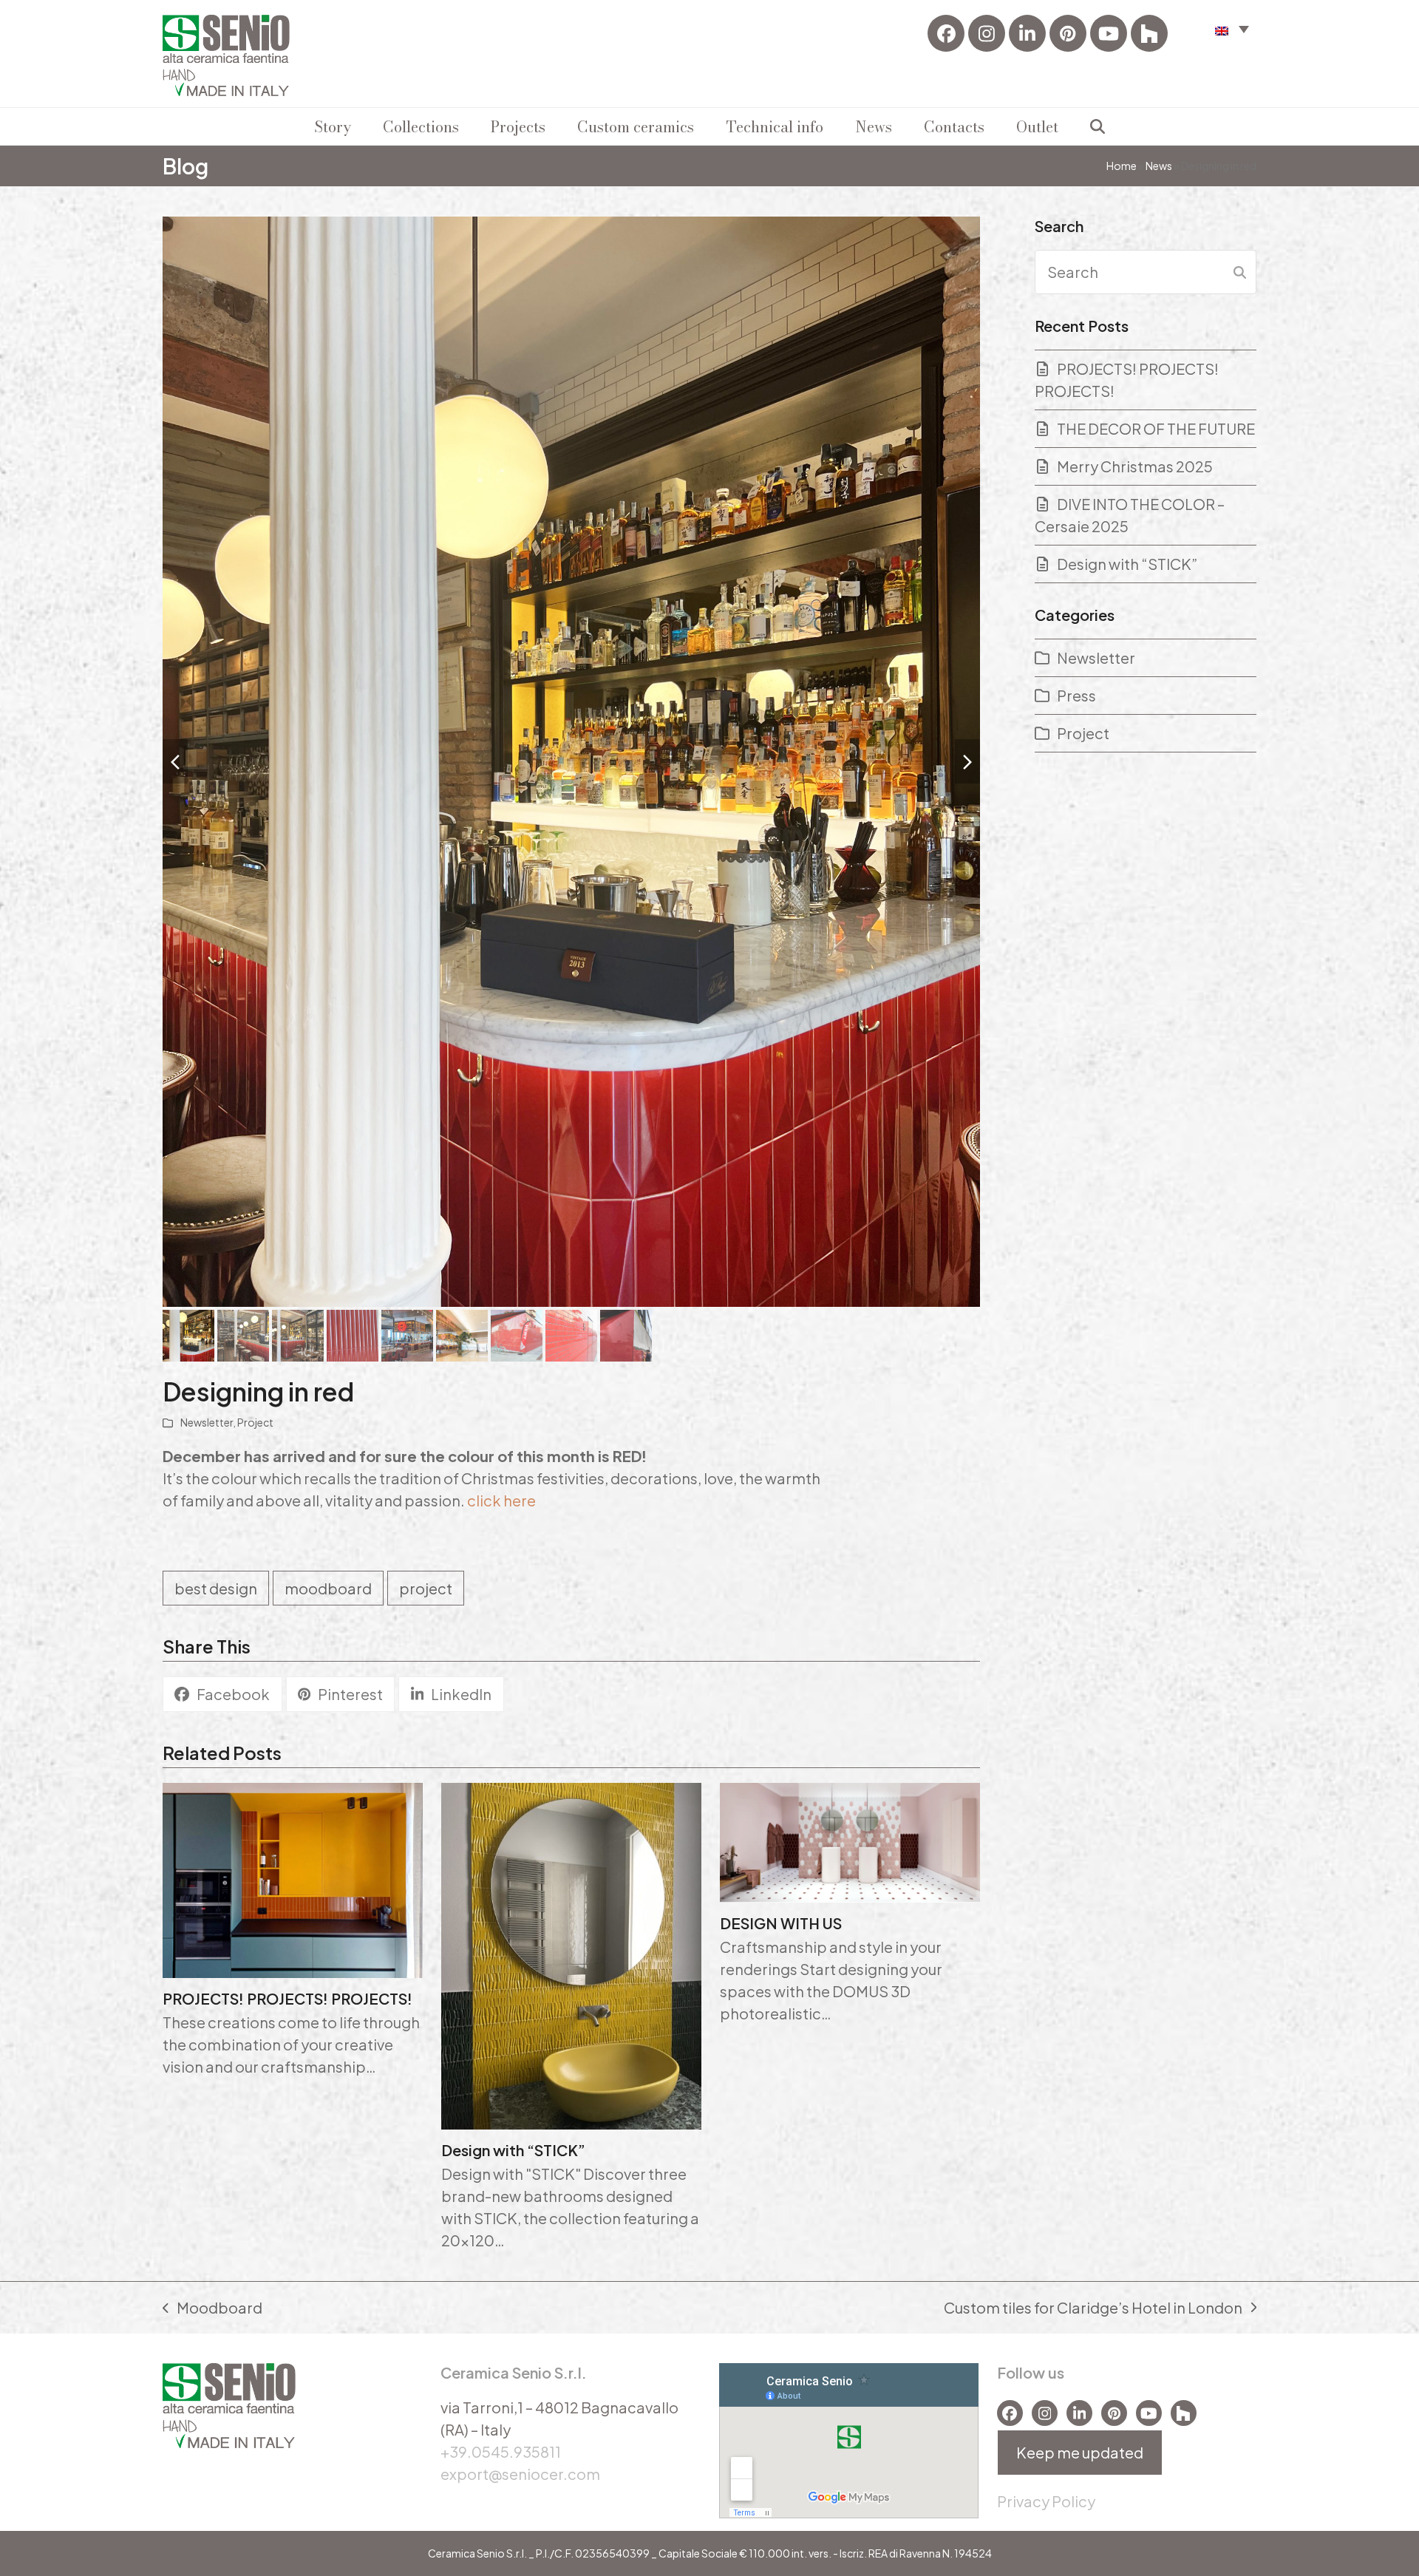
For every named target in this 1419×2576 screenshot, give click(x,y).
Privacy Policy (1046, 2501)
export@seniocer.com (520, 2474)
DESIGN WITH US (781, 1923)
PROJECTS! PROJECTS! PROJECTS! (287, 1998)
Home (1122, 166)
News (1159, 166)
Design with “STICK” (513, 2150)
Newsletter (207, 1422)
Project (255, 1422)
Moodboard (212, 2308)
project (426, 1588)
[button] (1232, 28)
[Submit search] (1240, 272)
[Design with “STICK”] (571, 1954)
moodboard (328, 1588)
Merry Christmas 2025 (1135, 466)
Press (1076, 695)
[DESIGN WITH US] (850, 1840)
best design (216, 1588)
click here (501, 1500)
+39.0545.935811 (501, 2451)
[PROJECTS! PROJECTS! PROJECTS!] (293, 1878)
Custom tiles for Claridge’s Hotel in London (1093, 2308)
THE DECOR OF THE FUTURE (1156, 428)
